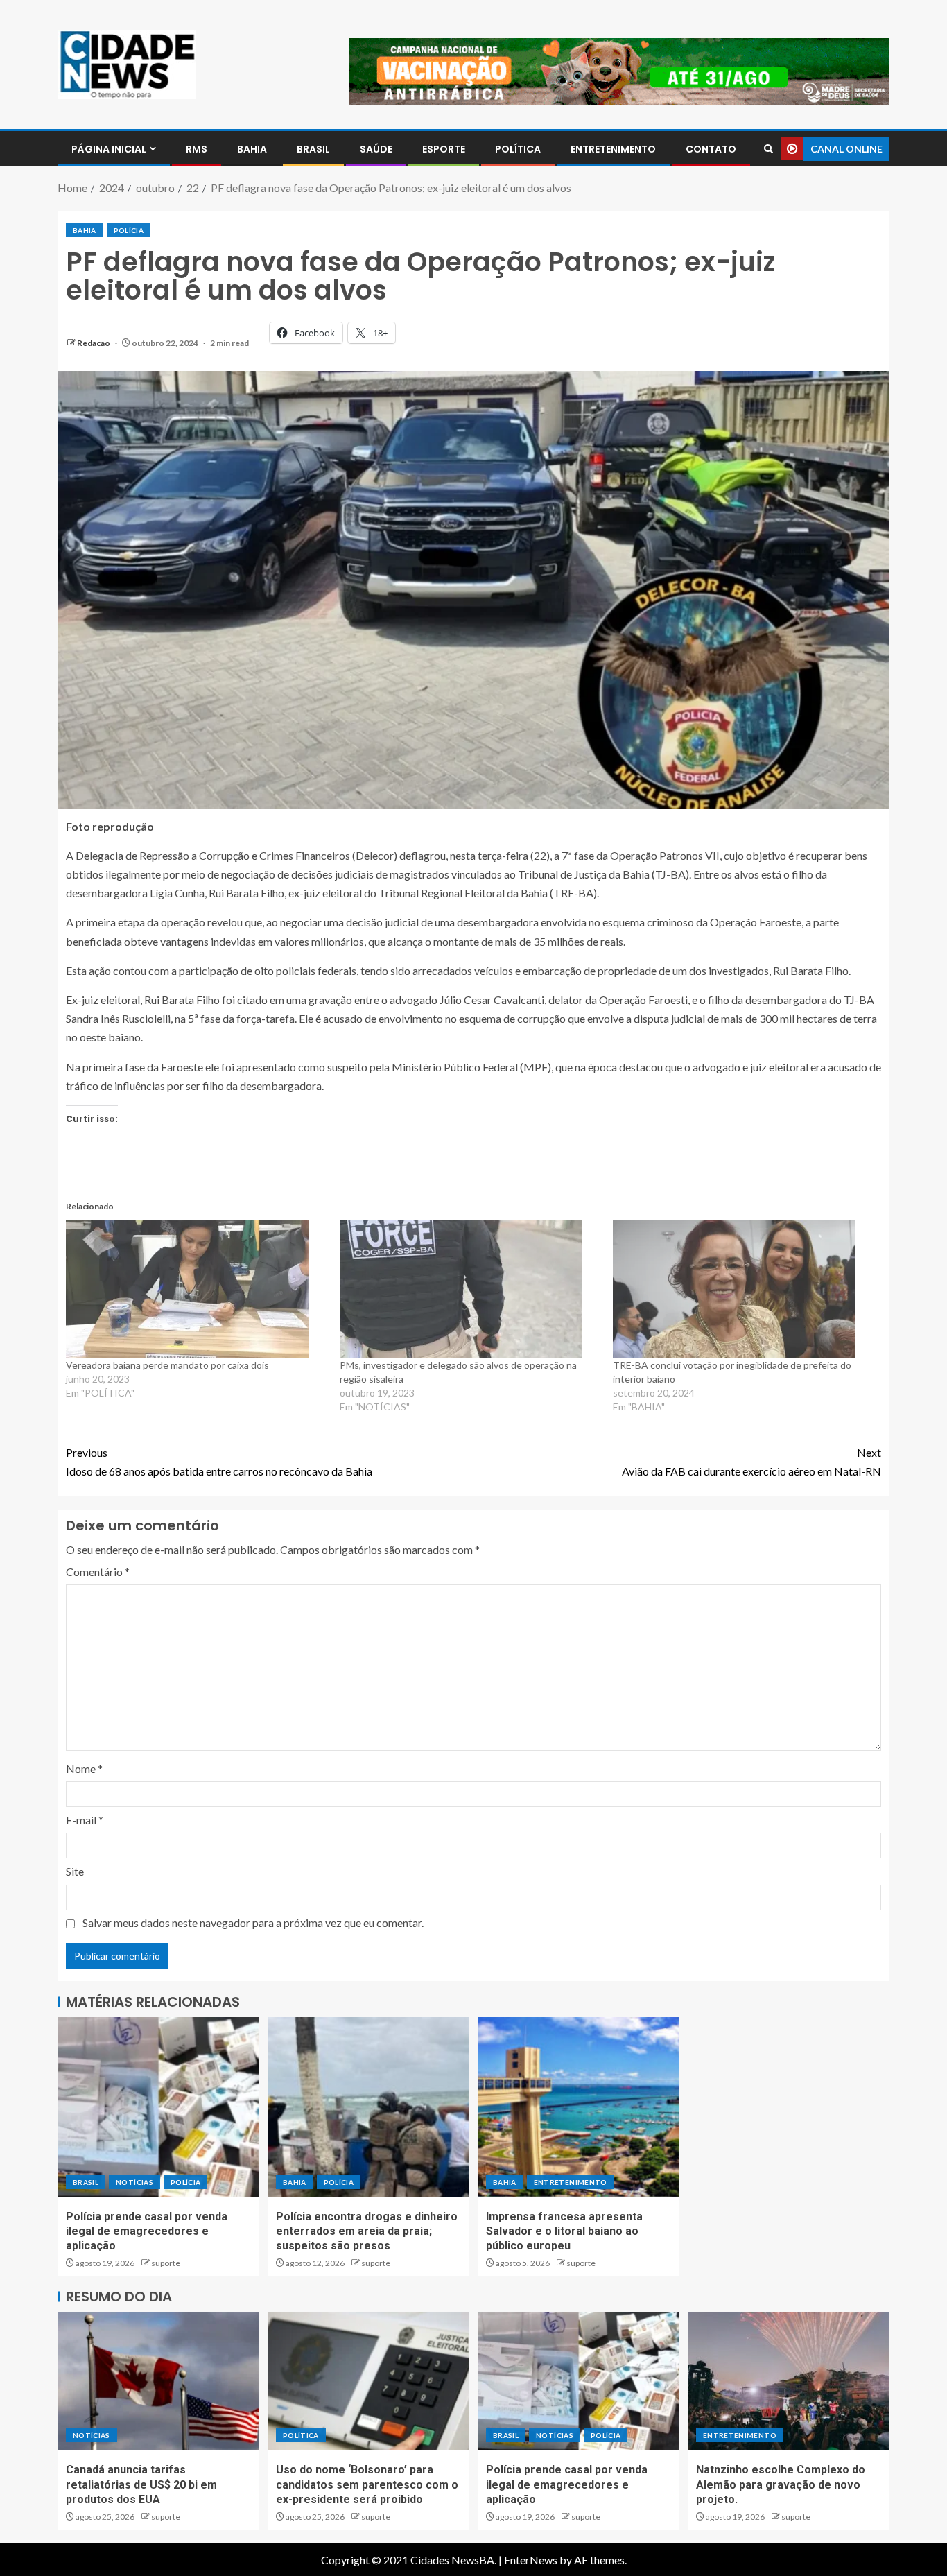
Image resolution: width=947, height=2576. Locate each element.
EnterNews (531, 2560)
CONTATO (711, 149)
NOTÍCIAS (134, 2182)
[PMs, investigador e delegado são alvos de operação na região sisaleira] (470, 1289)
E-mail (85, 1820)
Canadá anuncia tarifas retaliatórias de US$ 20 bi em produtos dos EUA (141, 2484)
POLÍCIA (129, 230)
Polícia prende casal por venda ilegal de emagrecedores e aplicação (147, 2231)
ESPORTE (444, 149)
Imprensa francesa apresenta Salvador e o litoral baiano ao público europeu (564, 2231)
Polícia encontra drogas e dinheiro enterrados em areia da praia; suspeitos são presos (367, 2231)
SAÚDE (376, 149)
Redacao (94, 343)
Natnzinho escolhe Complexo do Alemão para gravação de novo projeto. (781, 2484)
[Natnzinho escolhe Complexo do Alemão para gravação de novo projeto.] (789, 2381)
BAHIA (252, 149)
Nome (84, 1769)
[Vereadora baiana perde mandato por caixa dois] (196, 1289)
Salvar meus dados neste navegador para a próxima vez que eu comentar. (253, 1922)
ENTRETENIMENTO (613, 149)
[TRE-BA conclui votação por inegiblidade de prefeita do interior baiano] (743, 1289)
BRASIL (313, 149)
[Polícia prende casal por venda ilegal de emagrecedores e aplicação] (158, 2107)
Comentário (98, 1572)
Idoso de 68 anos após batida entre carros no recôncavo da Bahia (219, 1462)
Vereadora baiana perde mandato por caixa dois (167, 1365)
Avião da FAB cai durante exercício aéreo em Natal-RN (751, 1462)
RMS (197, 149)
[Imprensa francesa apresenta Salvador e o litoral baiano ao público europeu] (579, 2107)
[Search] (768, 149)
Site (75, 1871)
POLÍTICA (518, 149)
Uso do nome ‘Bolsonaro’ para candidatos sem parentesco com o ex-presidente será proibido (367, 2484)
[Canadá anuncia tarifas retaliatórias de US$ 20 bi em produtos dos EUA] (158, 2381)
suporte (166, 2263)
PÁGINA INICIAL (109, 149)
